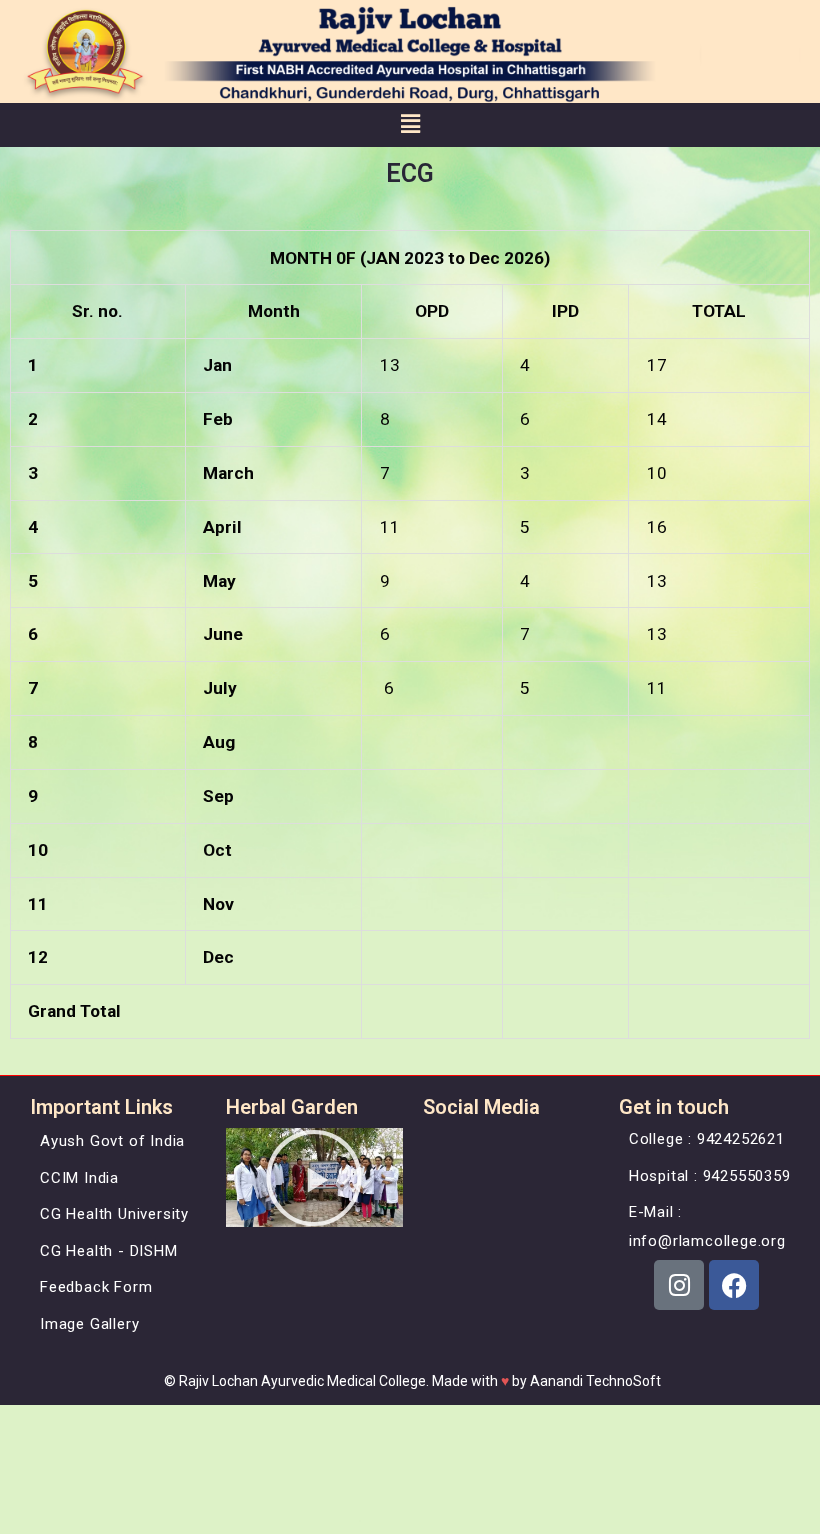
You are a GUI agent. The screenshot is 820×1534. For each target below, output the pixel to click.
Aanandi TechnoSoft (595, 1381)
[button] (410, 124)
